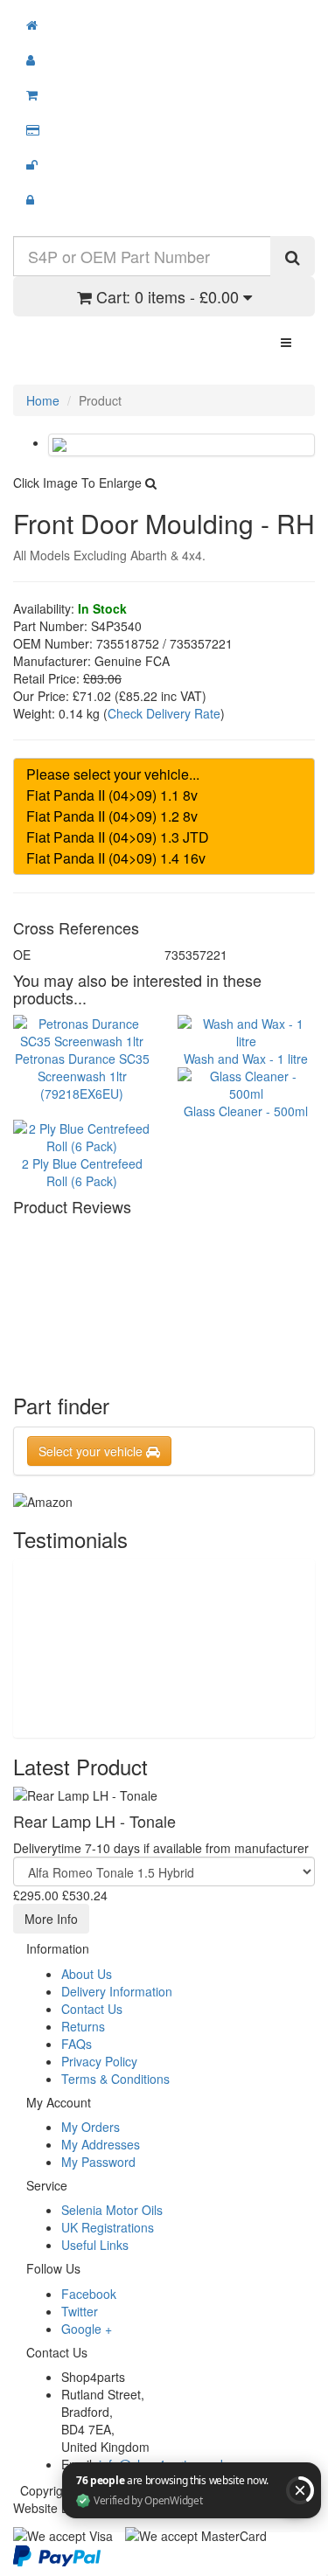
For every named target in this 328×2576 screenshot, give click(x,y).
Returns (83, 2026)
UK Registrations (108, 2227)
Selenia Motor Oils (112, 2210)
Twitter (80, 2311)
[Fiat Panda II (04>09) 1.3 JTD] (164, 837)
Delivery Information (117, 1991)
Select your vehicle (92, 1451)
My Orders (91, 2127)
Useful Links (95, 2245)
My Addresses (101, 2144)
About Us (87, 1974)
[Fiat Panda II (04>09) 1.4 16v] (164, 858)
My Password (98, 2162)
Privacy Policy (99, 2061)
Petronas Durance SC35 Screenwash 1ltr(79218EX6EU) (82, 1076)
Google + (87, 2329)
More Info (51, 1919)
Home (43, 400)
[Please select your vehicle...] (164, 774)
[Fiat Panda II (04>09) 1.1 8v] (164, 795)
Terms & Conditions (115, 2079)
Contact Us (92, 2009)
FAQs (77, 2044)
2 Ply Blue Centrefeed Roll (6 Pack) (82, 1172)
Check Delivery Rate (164, 713)
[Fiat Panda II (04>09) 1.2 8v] (164, 816)
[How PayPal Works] (57, 2554)
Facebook (89, 2294)
